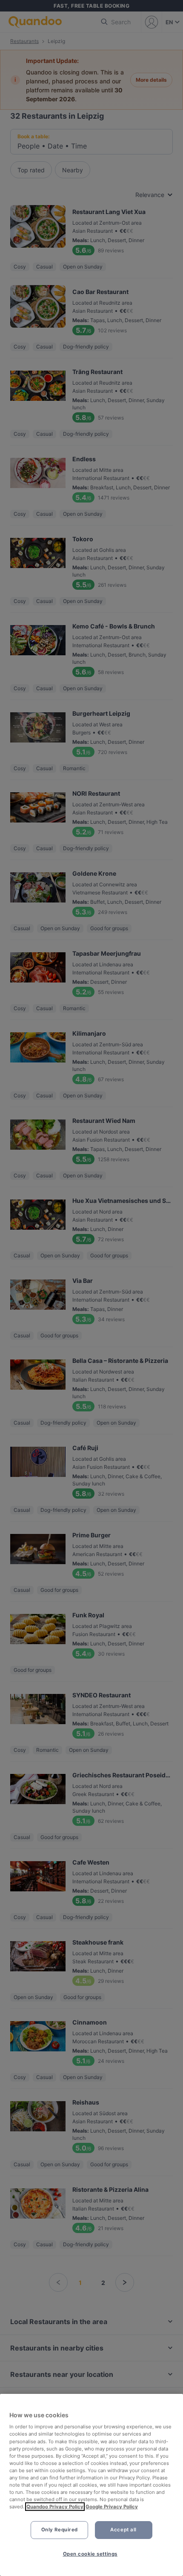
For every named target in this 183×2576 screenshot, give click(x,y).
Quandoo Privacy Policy (55, 2507)
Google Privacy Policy (112, 2507)
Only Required (60, 2530)
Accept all (123, 2530)
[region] (91, 2485)
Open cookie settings (90, 2554)
